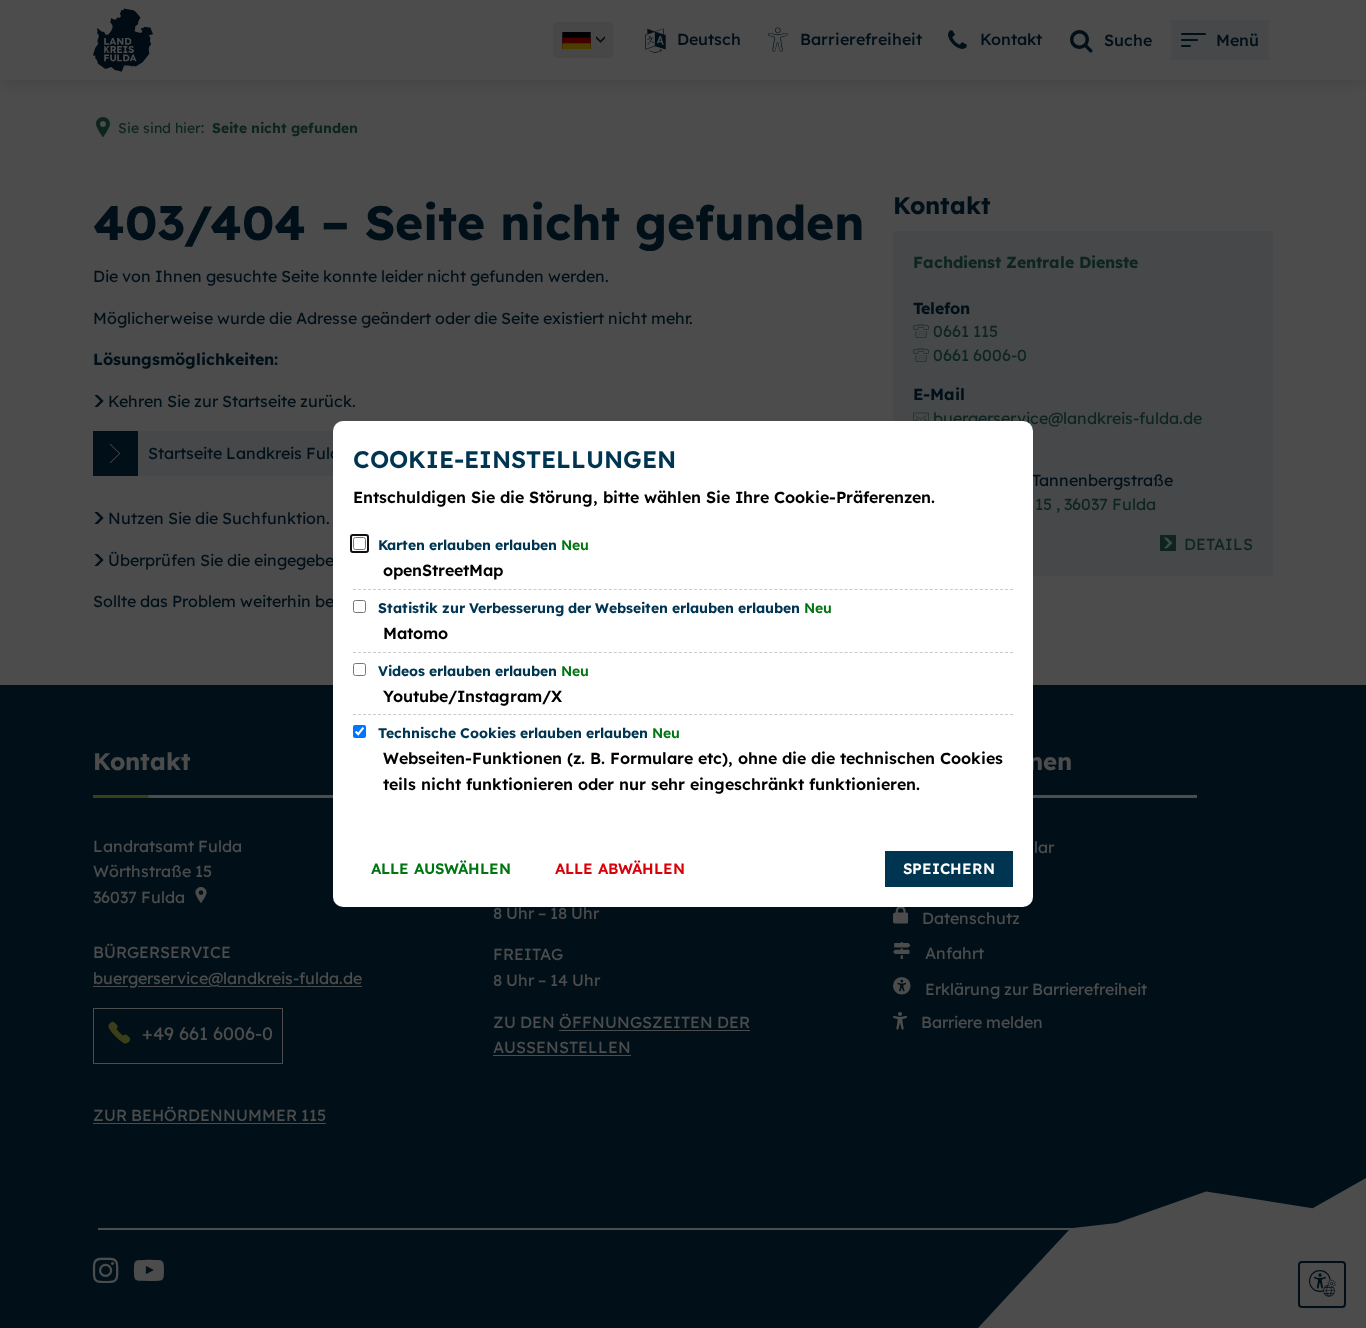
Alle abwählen (620, 868)
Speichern (949, 868)
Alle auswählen (441, 868)
